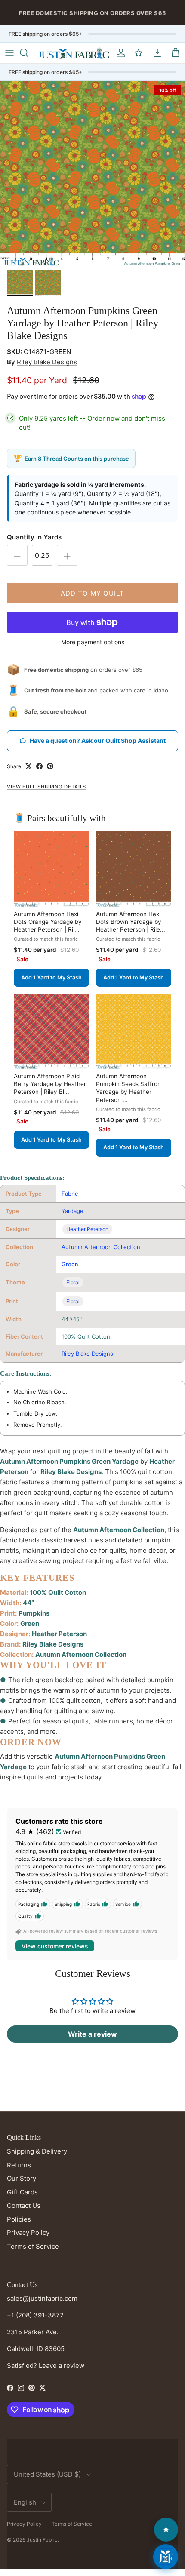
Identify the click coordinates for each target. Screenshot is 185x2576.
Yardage (72, 1211)
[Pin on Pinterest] (50, 766)
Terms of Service (33, 2246)
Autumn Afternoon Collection (101, 1247)
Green (70, 1264)
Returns (19, 2165)
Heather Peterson (87, 1229)
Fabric (70, 1194)
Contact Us (24, 2205)
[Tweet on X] (29, 766)
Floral (73, 1282)
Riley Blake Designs (47, 362)
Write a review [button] (92, 2034)
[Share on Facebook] (39, 766)
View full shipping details (46, 787)
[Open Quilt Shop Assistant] (166, 2557)
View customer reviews (55, 1946)
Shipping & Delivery (37, 2151)
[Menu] (9, 53)
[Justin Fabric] (74, 53)
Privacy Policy (28, 2233)
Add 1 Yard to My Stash (51, 977)
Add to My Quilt (93, 593)
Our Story (22, 2178)
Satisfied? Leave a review (46, 2365)
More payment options (93, 642)
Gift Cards (22, 2192)
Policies (19, 2219)
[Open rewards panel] (166, 2530)
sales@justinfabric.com (42, 2298)
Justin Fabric (42, 2540)
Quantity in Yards (34, 537)
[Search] (28, 53)
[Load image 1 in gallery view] (92, 173)
